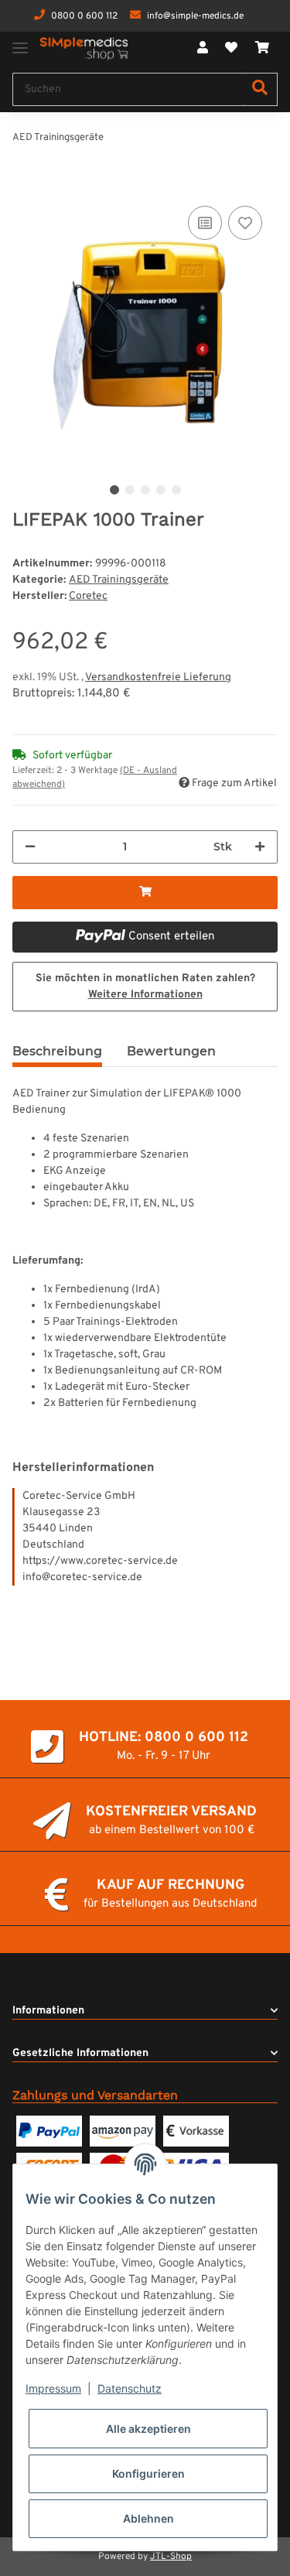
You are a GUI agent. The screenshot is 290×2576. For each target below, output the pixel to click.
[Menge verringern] (30, 847)
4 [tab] (161, 490)
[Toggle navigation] (20, 41)
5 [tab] (176, 490)
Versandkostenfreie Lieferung (158, 677)
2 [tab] (130, 490)
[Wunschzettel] (231, 49)
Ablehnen (148, 2518)
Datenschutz (130, 2388)
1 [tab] (114, 490)
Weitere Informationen (145, 995)
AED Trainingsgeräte (119, 580)
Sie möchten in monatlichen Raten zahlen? (145, 987)
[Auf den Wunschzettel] (245, 223)
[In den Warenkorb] (25, 185)
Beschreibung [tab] (57, 1051)
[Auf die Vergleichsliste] (205, 223)
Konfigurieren (148, 2473)
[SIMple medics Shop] (84, 49)
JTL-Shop (171, 2557)
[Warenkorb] (262, 49)
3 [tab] (145, 490)
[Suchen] (260, 89)
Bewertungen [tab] (171, 1051)
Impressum (53, 2388)
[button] (203, 49)
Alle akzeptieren (148, 2429)
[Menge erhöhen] (260, 847)
